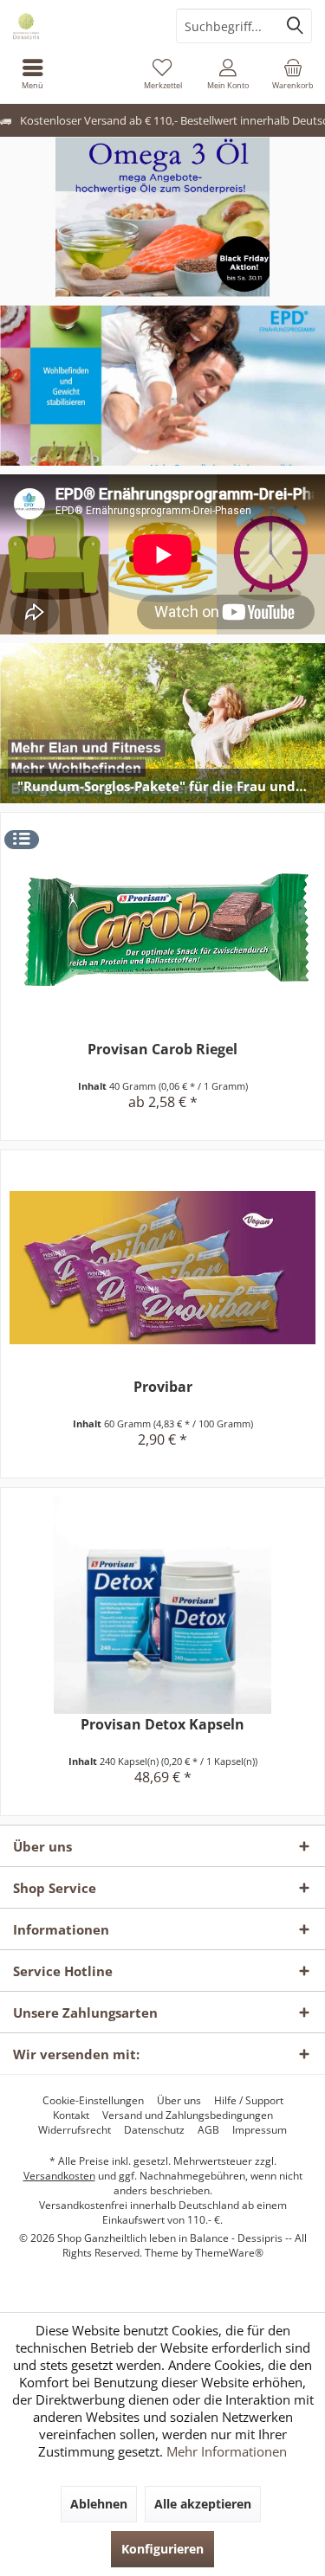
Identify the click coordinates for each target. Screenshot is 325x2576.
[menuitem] (32, 74)
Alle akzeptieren (203, 2504)
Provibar (163, 1387)
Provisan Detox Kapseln (162, 1725)
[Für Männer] (162, 723)
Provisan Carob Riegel (162, 1050)
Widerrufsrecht (75, 2130)
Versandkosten (59, 2176)
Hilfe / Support (249, 2101)
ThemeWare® (229, 2253)
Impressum (260, 2130)
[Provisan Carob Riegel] (162, 930)
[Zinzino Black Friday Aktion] (163, 217)
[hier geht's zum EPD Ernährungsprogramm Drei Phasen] (162, 386)
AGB (208, 2130)
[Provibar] (162, 1268)
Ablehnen (99, 2504)
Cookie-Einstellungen (93, 2101)
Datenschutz (154, 2130)
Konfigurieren (162, 2549)
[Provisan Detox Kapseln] (162, 1605)
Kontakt (71, 2116)
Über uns (179, 2101)
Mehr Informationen (227, 2451)
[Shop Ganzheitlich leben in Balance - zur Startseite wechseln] (81, 26)
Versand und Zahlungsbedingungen (188, 2116)
